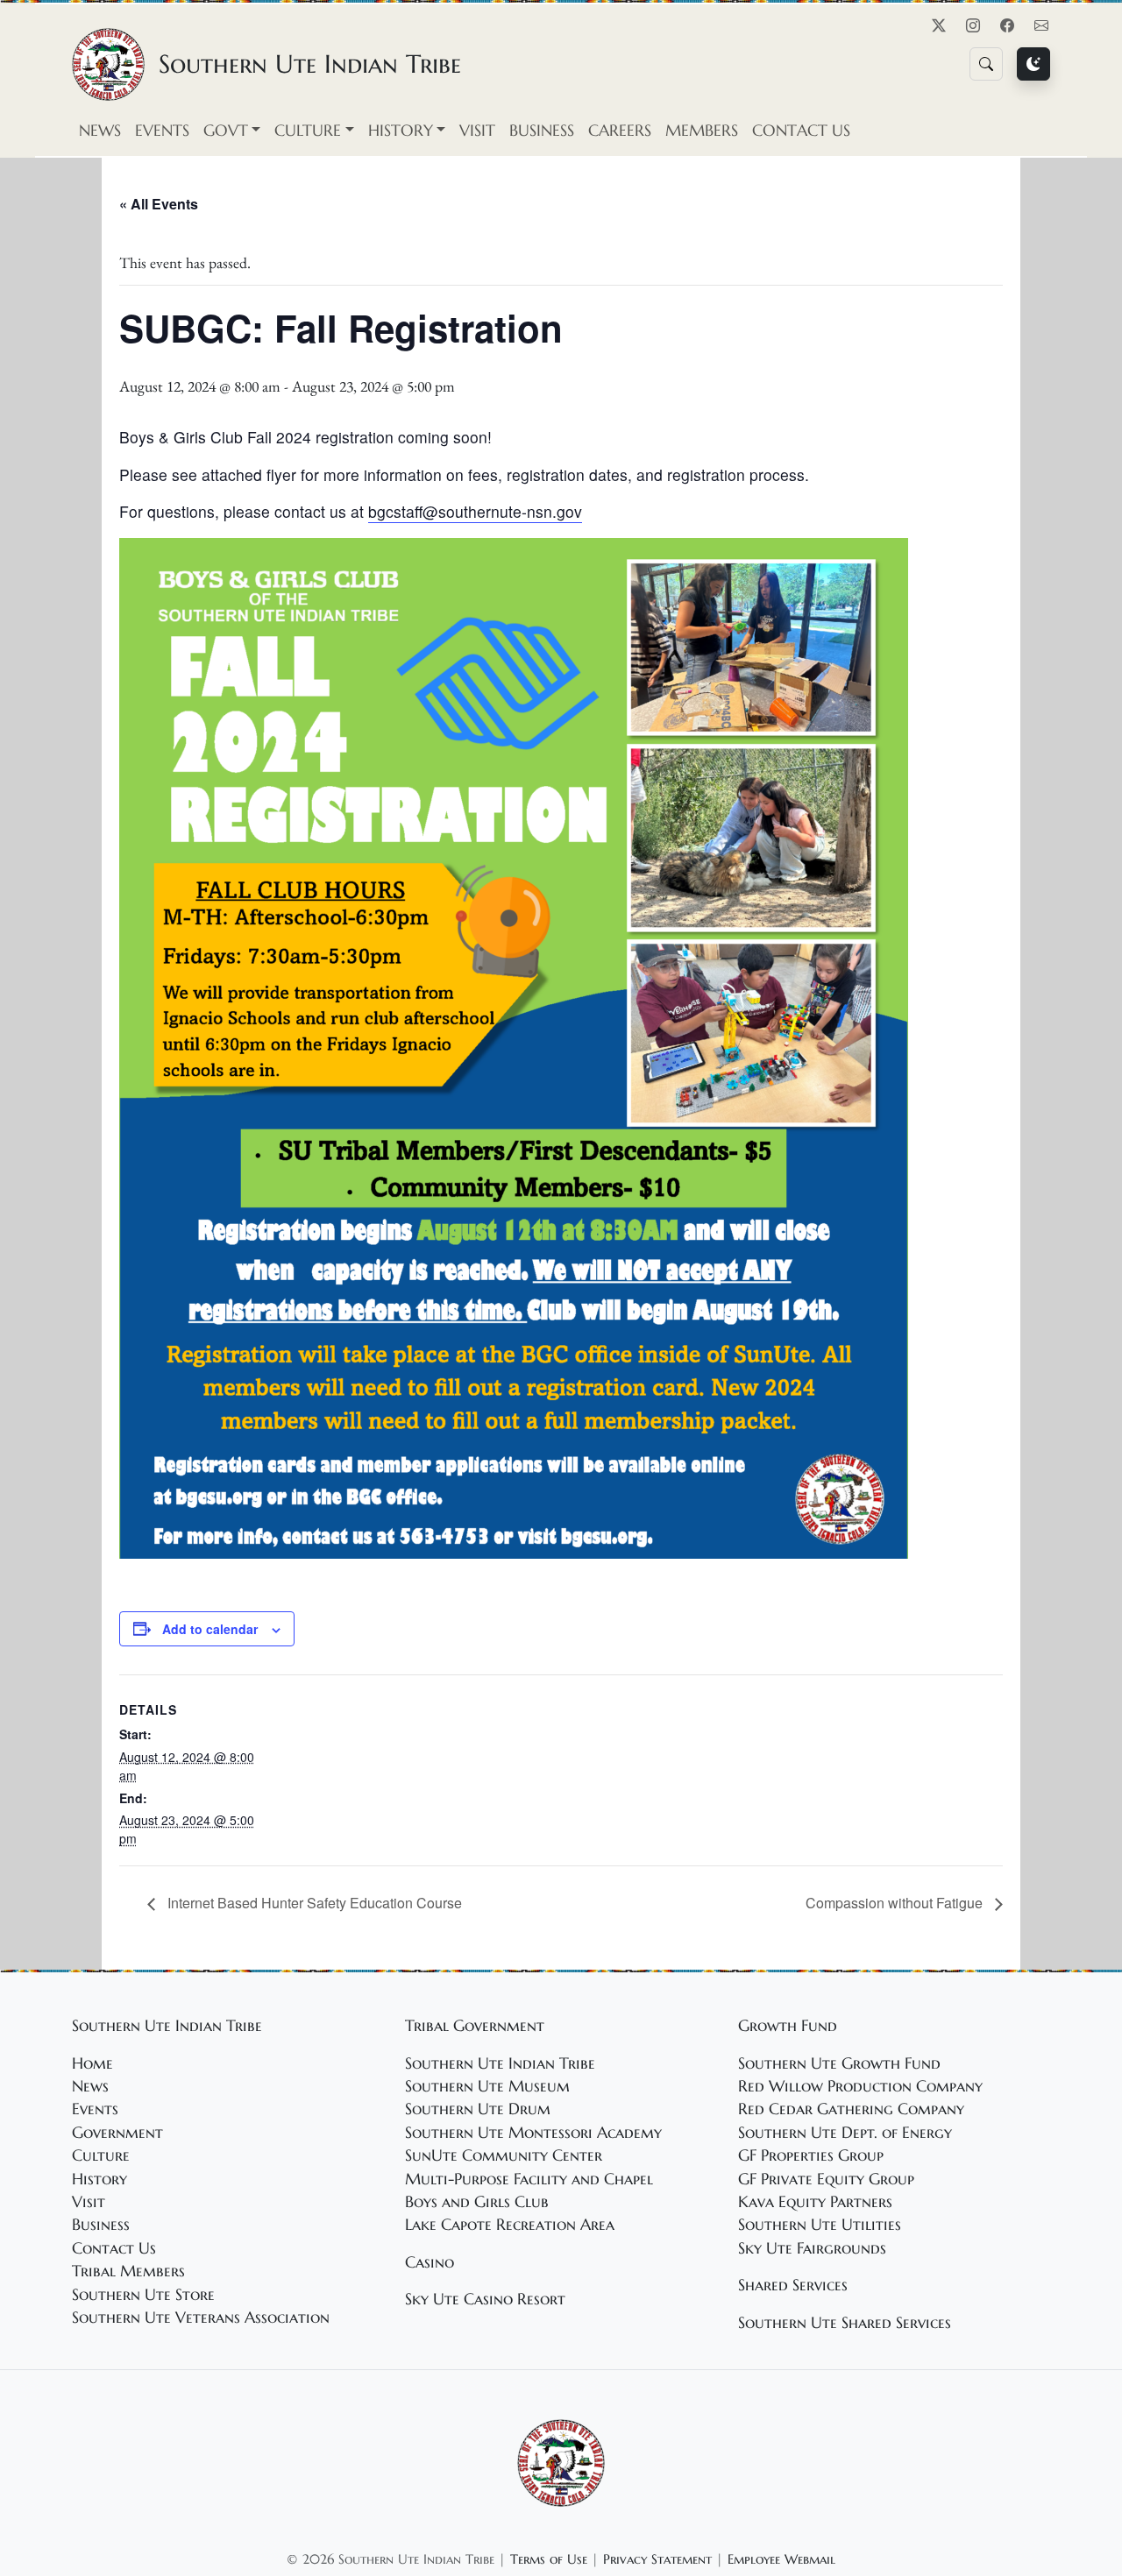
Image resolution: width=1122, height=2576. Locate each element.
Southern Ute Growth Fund (839, 2063)
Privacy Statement (657, 2559)
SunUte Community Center (504, 2155)
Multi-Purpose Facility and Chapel (529, 2179)
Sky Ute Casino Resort (485, 2299)
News (100, 131)
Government (117, 2133)
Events (162, 131)
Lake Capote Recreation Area (510, 2225)
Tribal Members (128, 2271)
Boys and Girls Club (477, 2202)
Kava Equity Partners (815, 2202)
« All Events (159, 204)
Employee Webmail (781, 2559)
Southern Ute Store (143, 2295)
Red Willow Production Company (860, 2086)
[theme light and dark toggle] (1033, 64)
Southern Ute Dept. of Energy (845, 2133)
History (99, 2179)
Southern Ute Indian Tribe (500, 2063)
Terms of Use (549, 2559)
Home (92, 2063)
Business (542, 131)
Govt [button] (226, 131)
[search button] (986, 64)
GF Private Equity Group (826, 2179)
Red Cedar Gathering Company (851, 2109)
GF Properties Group (811, 2155)
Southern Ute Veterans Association (201, 2318)
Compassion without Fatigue (896, 1903)
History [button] (401, 131)
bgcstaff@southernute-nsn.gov (475, 511)
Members (702, 131)
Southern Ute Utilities (820, 2225)
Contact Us (801, 131)
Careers (620, 131)
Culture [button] (308, 131)
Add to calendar (210, 1629)
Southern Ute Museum (487, 2086)
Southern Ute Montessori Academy (533, 2133)
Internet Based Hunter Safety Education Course (313, 1903)
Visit (477, 131)
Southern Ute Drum (478, 2109)
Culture (101, 2155)
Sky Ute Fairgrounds (812, 2248)
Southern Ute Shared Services (845, 2323)
